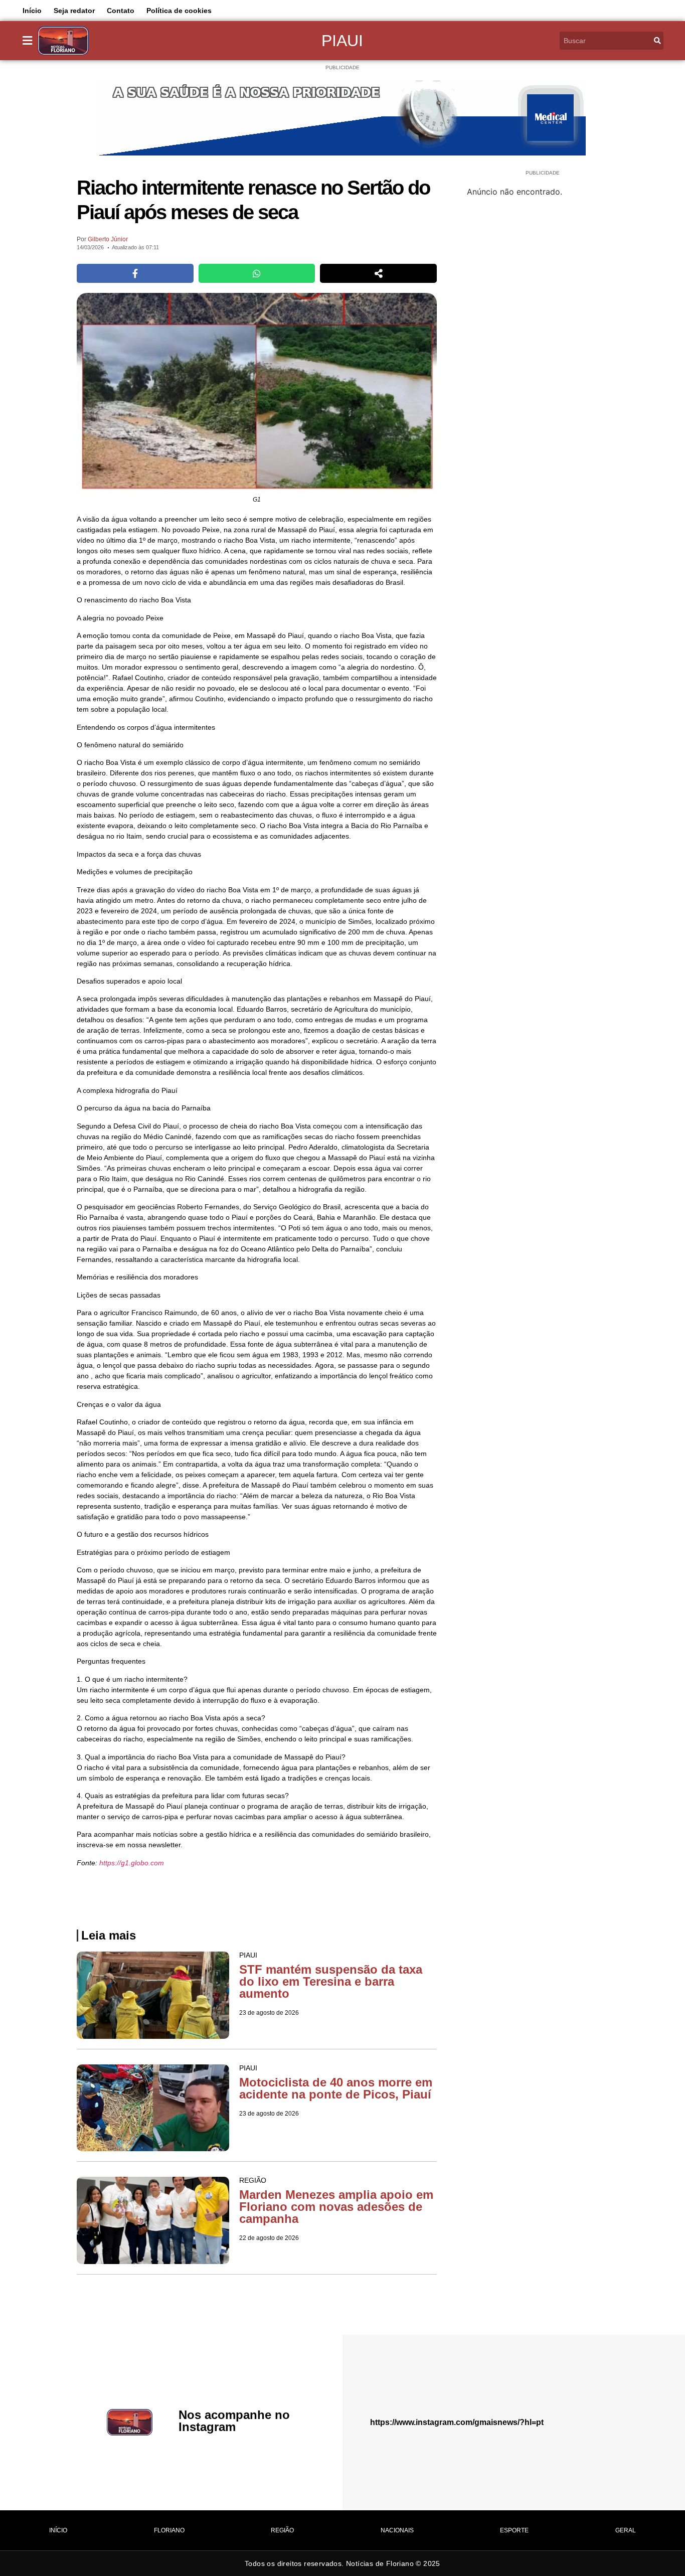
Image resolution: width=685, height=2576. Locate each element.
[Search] (657, 41)
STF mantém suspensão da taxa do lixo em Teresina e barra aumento (331, 1981)
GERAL (626, 2530)
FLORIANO (169, 2530)
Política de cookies (179, 11)
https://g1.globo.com (132, 1863)
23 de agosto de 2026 (269, 2013)
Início (32, 11)
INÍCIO (58, 2530)
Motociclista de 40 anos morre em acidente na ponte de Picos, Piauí (336, 2088)
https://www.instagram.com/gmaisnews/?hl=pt (457, 2422)
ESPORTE (514, 2530)
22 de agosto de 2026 (269, 2238)
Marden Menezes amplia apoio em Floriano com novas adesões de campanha (336, 2207)
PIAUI (342, 41)
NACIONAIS (397, 2530)
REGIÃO (282, 2530)
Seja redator (74, 11)
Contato (121, 11)
